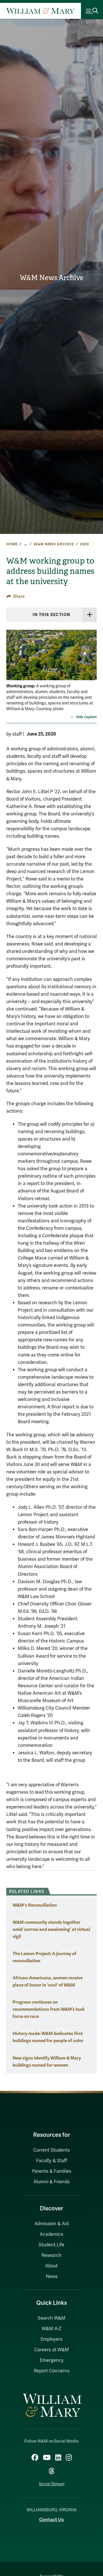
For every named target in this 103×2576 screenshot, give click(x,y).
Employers (51, 2339)
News (52, 2277)
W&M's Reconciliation (35, 1905)
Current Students (51, 2150)
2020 (85, 544)
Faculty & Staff (51, 2161)
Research (51, 2255)
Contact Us (51, 2520)
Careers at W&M (52, 2350)
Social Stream (52, 2484)
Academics (51, 2234)
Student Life (51, 2245)
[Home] (40, 11)
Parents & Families (52, 2171)
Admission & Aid (51, 2224)
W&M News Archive (51, 278)
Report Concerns (52, 2371)
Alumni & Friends (51, 2182)
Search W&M (52, 2318)
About (51, 2266)
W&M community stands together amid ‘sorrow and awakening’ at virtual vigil (51, 1929)
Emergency (52, 2360)
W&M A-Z (52, 2329)
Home (12, 544)
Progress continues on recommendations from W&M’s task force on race (49, 2009)
